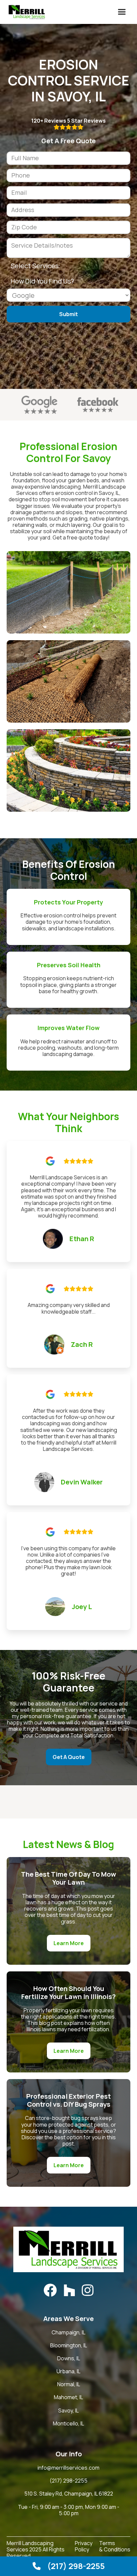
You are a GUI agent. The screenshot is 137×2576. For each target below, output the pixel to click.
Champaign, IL (68, 2333)
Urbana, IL (68, 2371)
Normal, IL (69, 2384)
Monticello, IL (68, 2424)
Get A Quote (69, 1757)
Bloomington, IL (69, 2345)
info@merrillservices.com (68, 2468)
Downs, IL (69, 2358)
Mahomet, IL (68, 2397)
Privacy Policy (84, 2547)
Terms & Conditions (115, 2547)
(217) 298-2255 (68, 2481)
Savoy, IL (68, 2411)
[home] (25, 12)
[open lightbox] (68, 592)
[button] (122, 12)
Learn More (69, 1943)
